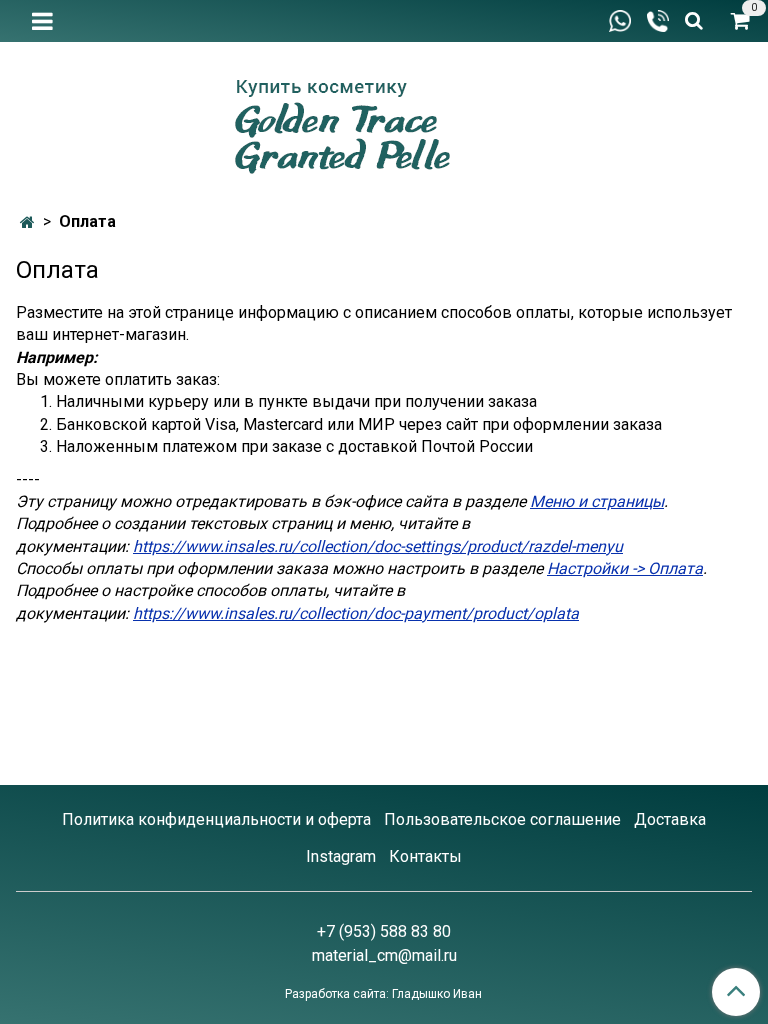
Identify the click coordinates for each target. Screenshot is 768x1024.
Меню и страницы (597, 501)
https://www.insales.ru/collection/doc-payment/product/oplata (356, 613)
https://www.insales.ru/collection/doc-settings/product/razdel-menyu (378, 546)
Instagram (341, 856)
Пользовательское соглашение (502, 819)
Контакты (425, 856)
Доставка (670, 819)
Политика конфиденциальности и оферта (216, 819)
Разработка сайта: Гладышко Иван (383, 994)
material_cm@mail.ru (384, 955)
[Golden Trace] (384, 119)
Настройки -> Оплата (625, 568)
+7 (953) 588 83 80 (384, 931)
